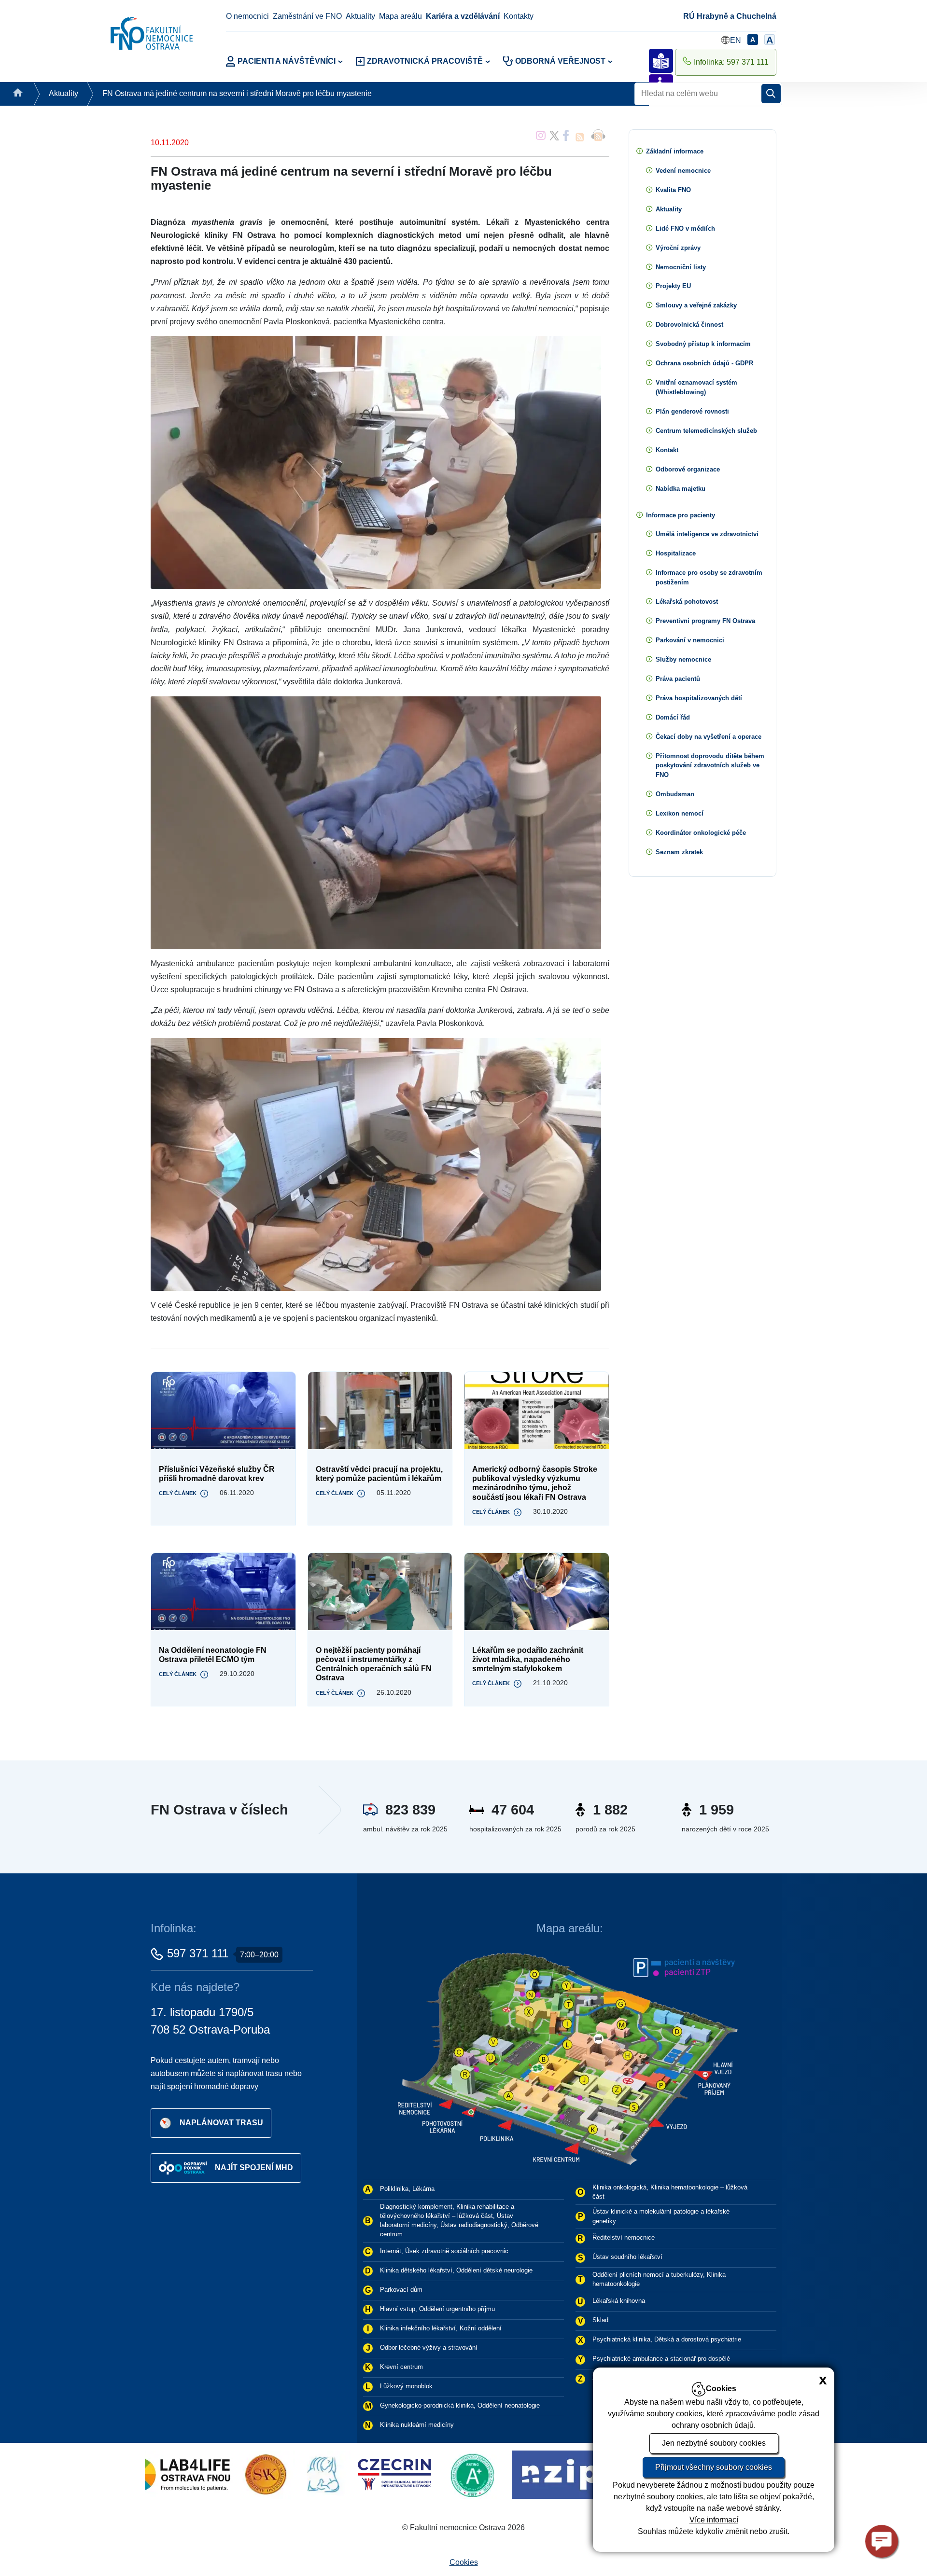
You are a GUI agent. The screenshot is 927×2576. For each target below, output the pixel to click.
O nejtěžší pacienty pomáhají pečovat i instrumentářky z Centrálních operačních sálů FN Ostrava (374, 1664)
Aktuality (360, 16)
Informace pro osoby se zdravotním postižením (709, 577)
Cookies (464, 2562)
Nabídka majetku (681, 489)
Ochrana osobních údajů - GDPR (704, 363)
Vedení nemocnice (683, 171)
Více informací (714, 2520)
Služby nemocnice (683, 659)
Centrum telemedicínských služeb (706, 431)
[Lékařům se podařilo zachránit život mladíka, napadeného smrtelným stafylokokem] (537, 1592)
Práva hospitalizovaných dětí (699, 698)
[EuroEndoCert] (517, 2474)
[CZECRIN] (182, 2474)
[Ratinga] (262, 2474)
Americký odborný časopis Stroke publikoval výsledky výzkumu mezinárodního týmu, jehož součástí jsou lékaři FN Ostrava (535, 1483)
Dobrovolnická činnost (689, 325)
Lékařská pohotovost (687, 602)
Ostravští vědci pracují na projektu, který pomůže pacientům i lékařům (379, 1474)
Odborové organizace (688, 469)
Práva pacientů (678, 679)
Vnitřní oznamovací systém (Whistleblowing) (696, 387)
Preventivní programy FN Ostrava (705, 621)
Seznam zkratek (679, 852)
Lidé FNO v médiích (685, 229)
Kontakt (667, 450)
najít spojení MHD (254, 2167)
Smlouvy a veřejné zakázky (696, 305)
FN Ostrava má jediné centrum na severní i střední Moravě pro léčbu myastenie (237, 93)
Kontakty (519, 16)
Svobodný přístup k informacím (703, 344)
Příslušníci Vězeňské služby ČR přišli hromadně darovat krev (217, 1474)
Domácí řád (673, 717)
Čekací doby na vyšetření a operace (709, 737)
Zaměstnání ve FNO (307, 16)
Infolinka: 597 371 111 (731, 62)
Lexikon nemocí (680, 813)
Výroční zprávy (678, 248)
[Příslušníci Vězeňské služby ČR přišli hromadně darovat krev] (223, 1411)
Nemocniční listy (681, 267)
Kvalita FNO (673, 190)
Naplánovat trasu (221, 2123)
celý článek (178, 1493)
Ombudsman (675, 794)
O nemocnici (247, 16)
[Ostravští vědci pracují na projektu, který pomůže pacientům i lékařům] (380, 1411)
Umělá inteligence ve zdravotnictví (707, 534)
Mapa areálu (400, 16)
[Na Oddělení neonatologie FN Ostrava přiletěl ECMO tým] (223, 1592)
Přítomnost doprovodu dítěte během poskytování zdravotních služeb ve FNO (710, 766)
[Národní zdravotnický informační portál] (372, 2474)
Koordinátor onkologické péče (701, 833)
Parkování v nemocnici (690, 640)
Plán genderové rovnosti (692, 411)
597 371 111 (198, 1953)
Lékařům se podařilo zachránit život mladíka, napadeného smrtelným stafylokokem (528, 1659)
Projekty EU (673, 286)
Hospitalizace (676, 553)
